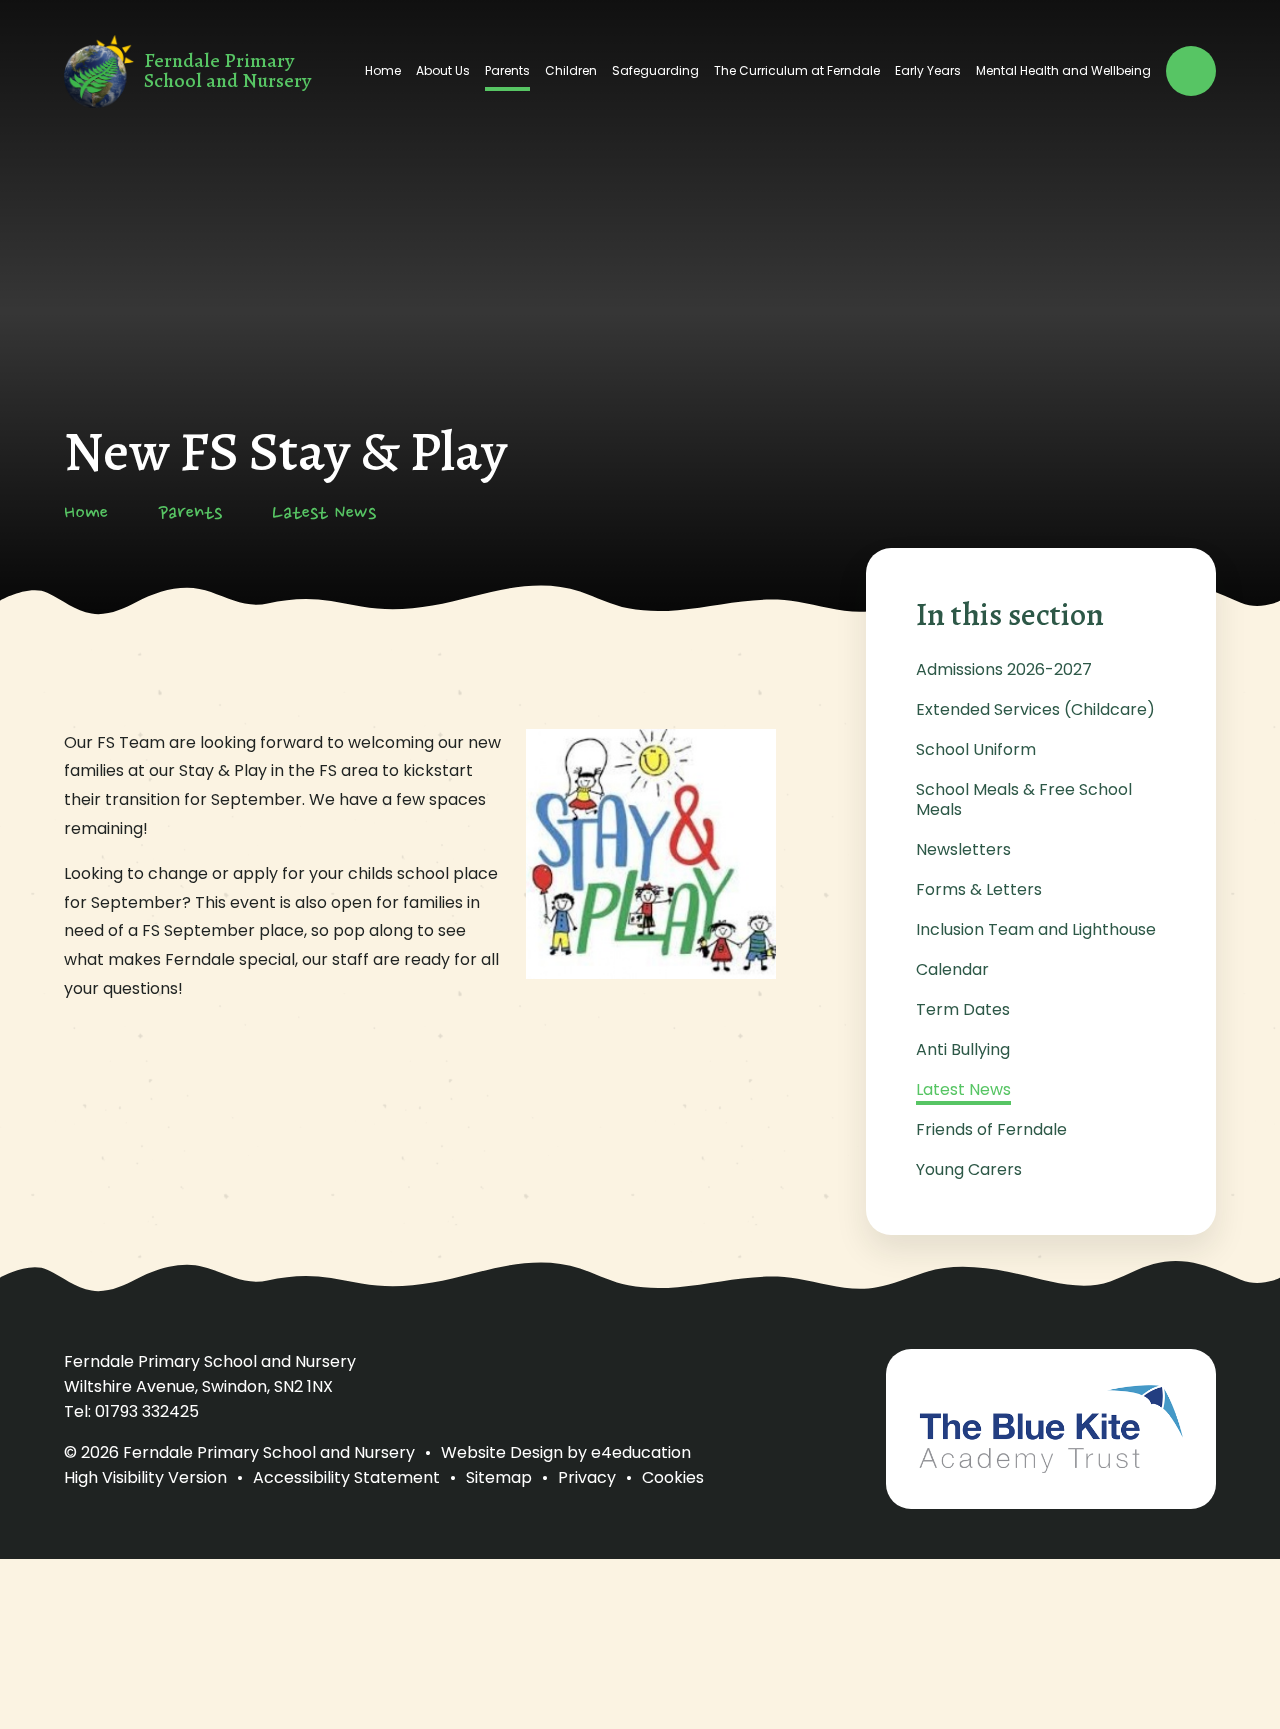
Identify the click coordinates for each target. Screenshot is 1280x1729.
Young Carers (969, 1169)
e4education (641, 1452)
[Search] (1191, 71)
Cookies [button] (673, 1477)
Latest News (324, 514)
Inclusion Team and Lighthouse (1036, 929)
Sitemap (499, 1477)
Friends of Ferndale (991, 1129)
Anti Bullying (963, 1049)
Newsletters (963, 849)
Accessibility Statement (346, 1477)
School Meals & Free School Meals (1024, 799)
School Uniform (976, 749)
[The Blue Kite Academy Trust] (1051, 1429)
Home (86, 514)
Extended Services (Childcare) (1035, 709)
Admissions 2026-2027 (1004, 669)
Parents (190, 514)
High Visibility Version (145, 1477)
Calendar (952, 969)
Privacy (587, 1477)
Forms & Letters (979, 889)
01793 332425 (147, 1411)
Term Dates (963, 1009)
